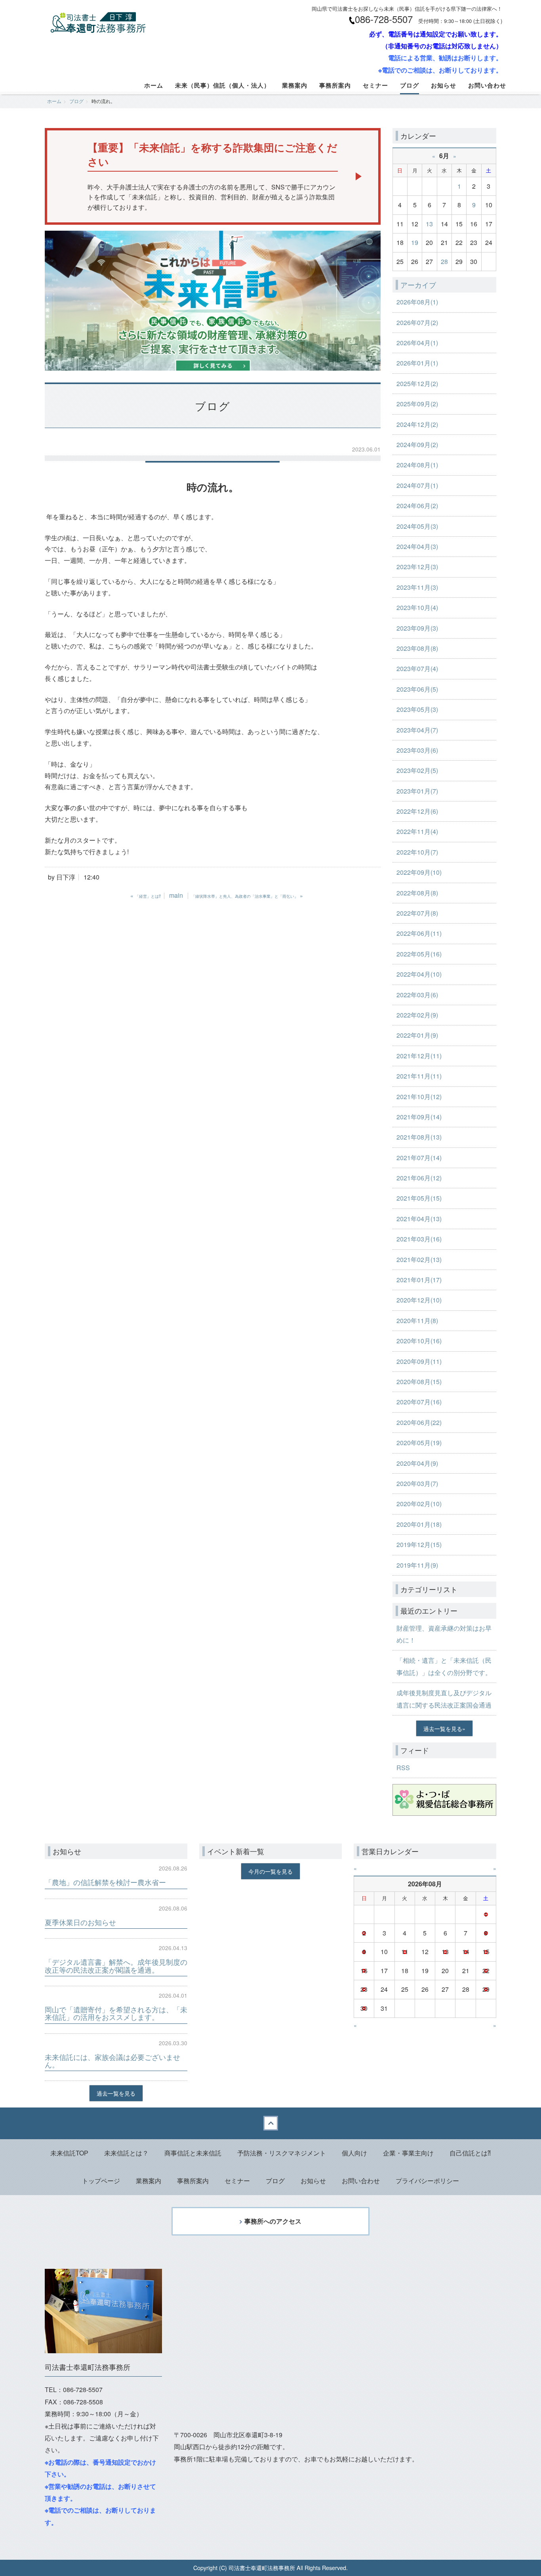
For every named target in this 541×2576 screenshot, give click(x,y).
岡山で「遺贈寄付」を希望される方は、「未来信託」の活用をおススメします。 (116, 2013)
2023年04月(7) (417, 730)
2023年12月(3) (417, 567)
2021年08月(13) (419, 1137)
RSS (403, 1768)
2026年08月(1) (417, 302)
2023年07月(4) (417, 668)
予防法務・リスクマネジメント (282, 2153)
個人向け (354, 2153)
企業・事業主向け (408, 2153)
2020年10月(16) (419, 1341)
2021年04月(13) (419, 1219)
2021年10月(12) (419, 1097)
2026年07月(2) (417, 322)
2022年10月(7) (417, 852)
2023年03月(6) (417, 750)
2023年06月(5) (417, 689)
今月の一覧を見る (270, 1871)
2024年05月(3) (417, 526)
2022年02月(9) (417, 1015)
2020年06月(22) (419, 1422)
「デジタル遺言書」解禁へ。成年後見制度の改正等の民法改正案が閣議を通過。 (116, 1966)
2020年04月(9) (417, 1463)
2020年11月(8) (417, 1321)
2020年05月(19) (419, 1443)
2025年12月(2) (417, 383)
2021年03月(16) (419, 1239)
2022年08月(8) (417, 893)
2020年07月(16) (419, 1402)
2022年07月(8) (417, 913)
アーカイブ (418, 285)
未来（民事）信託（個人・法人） (223, 85)
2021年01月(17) (419, 1280)
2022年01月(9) (417, 1035)
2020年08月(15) (419, 1382)
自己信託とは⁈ (470, 2153)
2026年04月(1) (417, 343)
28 (444, 261)
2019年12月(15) (419, 1544)
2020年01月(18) (419, 1524)
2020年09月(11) (419, 1361)
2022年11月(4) (417, 831)
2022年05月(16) (419, 954)
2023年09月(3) (417, 628)
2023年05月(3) (417, 709)
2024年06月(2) (417, 506)
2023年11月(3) (417, 587)
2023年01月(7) (417, 791)
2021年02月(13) (419, 1259)
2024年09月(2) (417, 445)
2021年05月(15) (419, 1198)
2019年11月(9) (417, 1565)
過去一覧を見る (443, 1728)
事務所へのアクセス (273, 2221)
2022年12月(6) (417, 811)
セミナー (375, 85)
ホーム (154, 85)
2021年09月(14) (419, 1117)
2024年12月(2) (417, 424)
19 (415, 242)
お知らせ (444, 85)
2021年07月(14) (419, 1158)
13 (429, 224)
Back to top (270, 2123)
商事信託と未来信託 (193, 2153)
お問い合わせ (487, 85)
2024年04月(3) (417, 546)
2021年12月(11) (419, 1056)
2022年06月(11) (419, 933)
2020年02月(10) (419, 1504)
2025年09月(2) (417, 404)
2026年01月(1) (417, 363)
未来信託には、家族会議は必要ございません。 (112, 2061)
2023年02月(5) (417, 770)
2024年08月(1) (417, 465)
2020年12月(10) (419, 1300)
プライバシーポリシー (427, 2181)
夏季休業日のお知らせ (80, 1922)
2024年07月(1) (417, 485)
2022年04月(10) (419, 974)
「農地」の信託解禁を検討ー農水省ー (105, 1882)
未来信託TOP (69, 2153)
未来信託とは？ (126, 2153)
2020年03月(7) (417, 1483)
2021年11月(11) (419, 1076)
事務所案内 (335, 85)
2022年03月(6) (417, 995)
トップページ (101, 2181)
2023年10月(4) (417, 607)
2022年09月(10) (419, 872)
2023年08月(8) (417, 648)
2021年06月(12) (419, 1178)
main (176, 895)
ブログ (410, 85)
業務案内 (295, 85)
